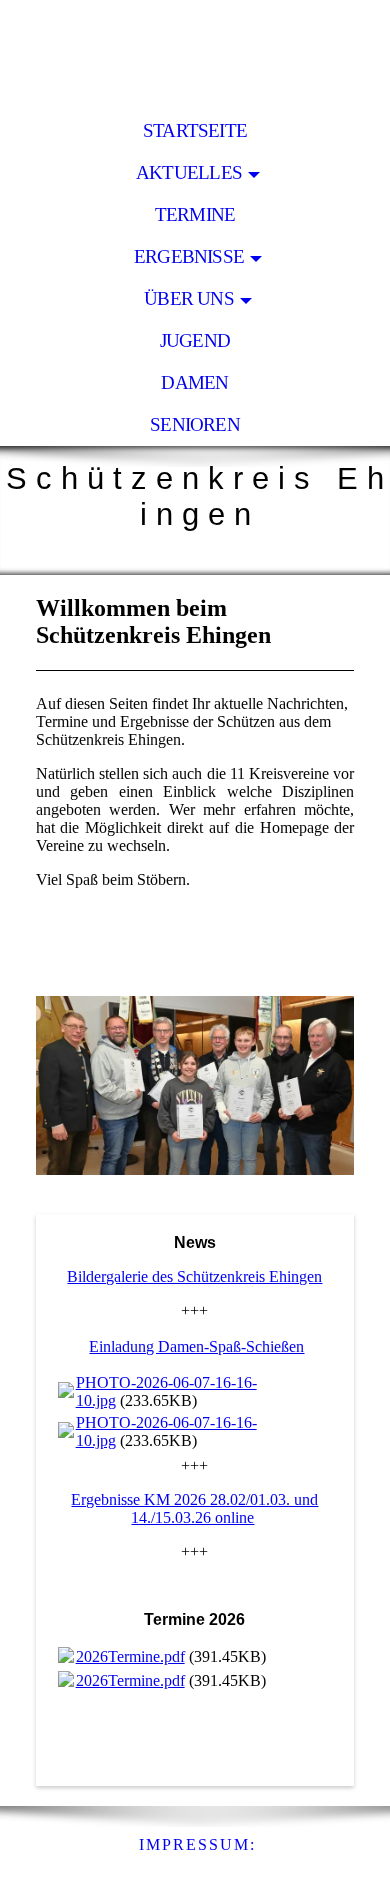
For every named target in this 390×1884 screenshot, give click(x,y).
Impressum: (197, 1844)
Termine (195, 214)
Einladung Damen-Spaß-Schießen (196, 1346)
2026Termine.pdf (130, 1656)
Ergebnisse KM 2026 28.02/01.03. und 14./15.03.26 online (194, 1508)
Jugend (195, 340)
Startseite (195, 130)
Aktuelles (189, 172)
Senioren (195, 424)
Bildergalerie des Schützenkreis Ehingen (194, 1276)
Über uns (189, 298)
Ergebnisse (189, 256)
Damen (194, 382)
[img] (195, 55)
